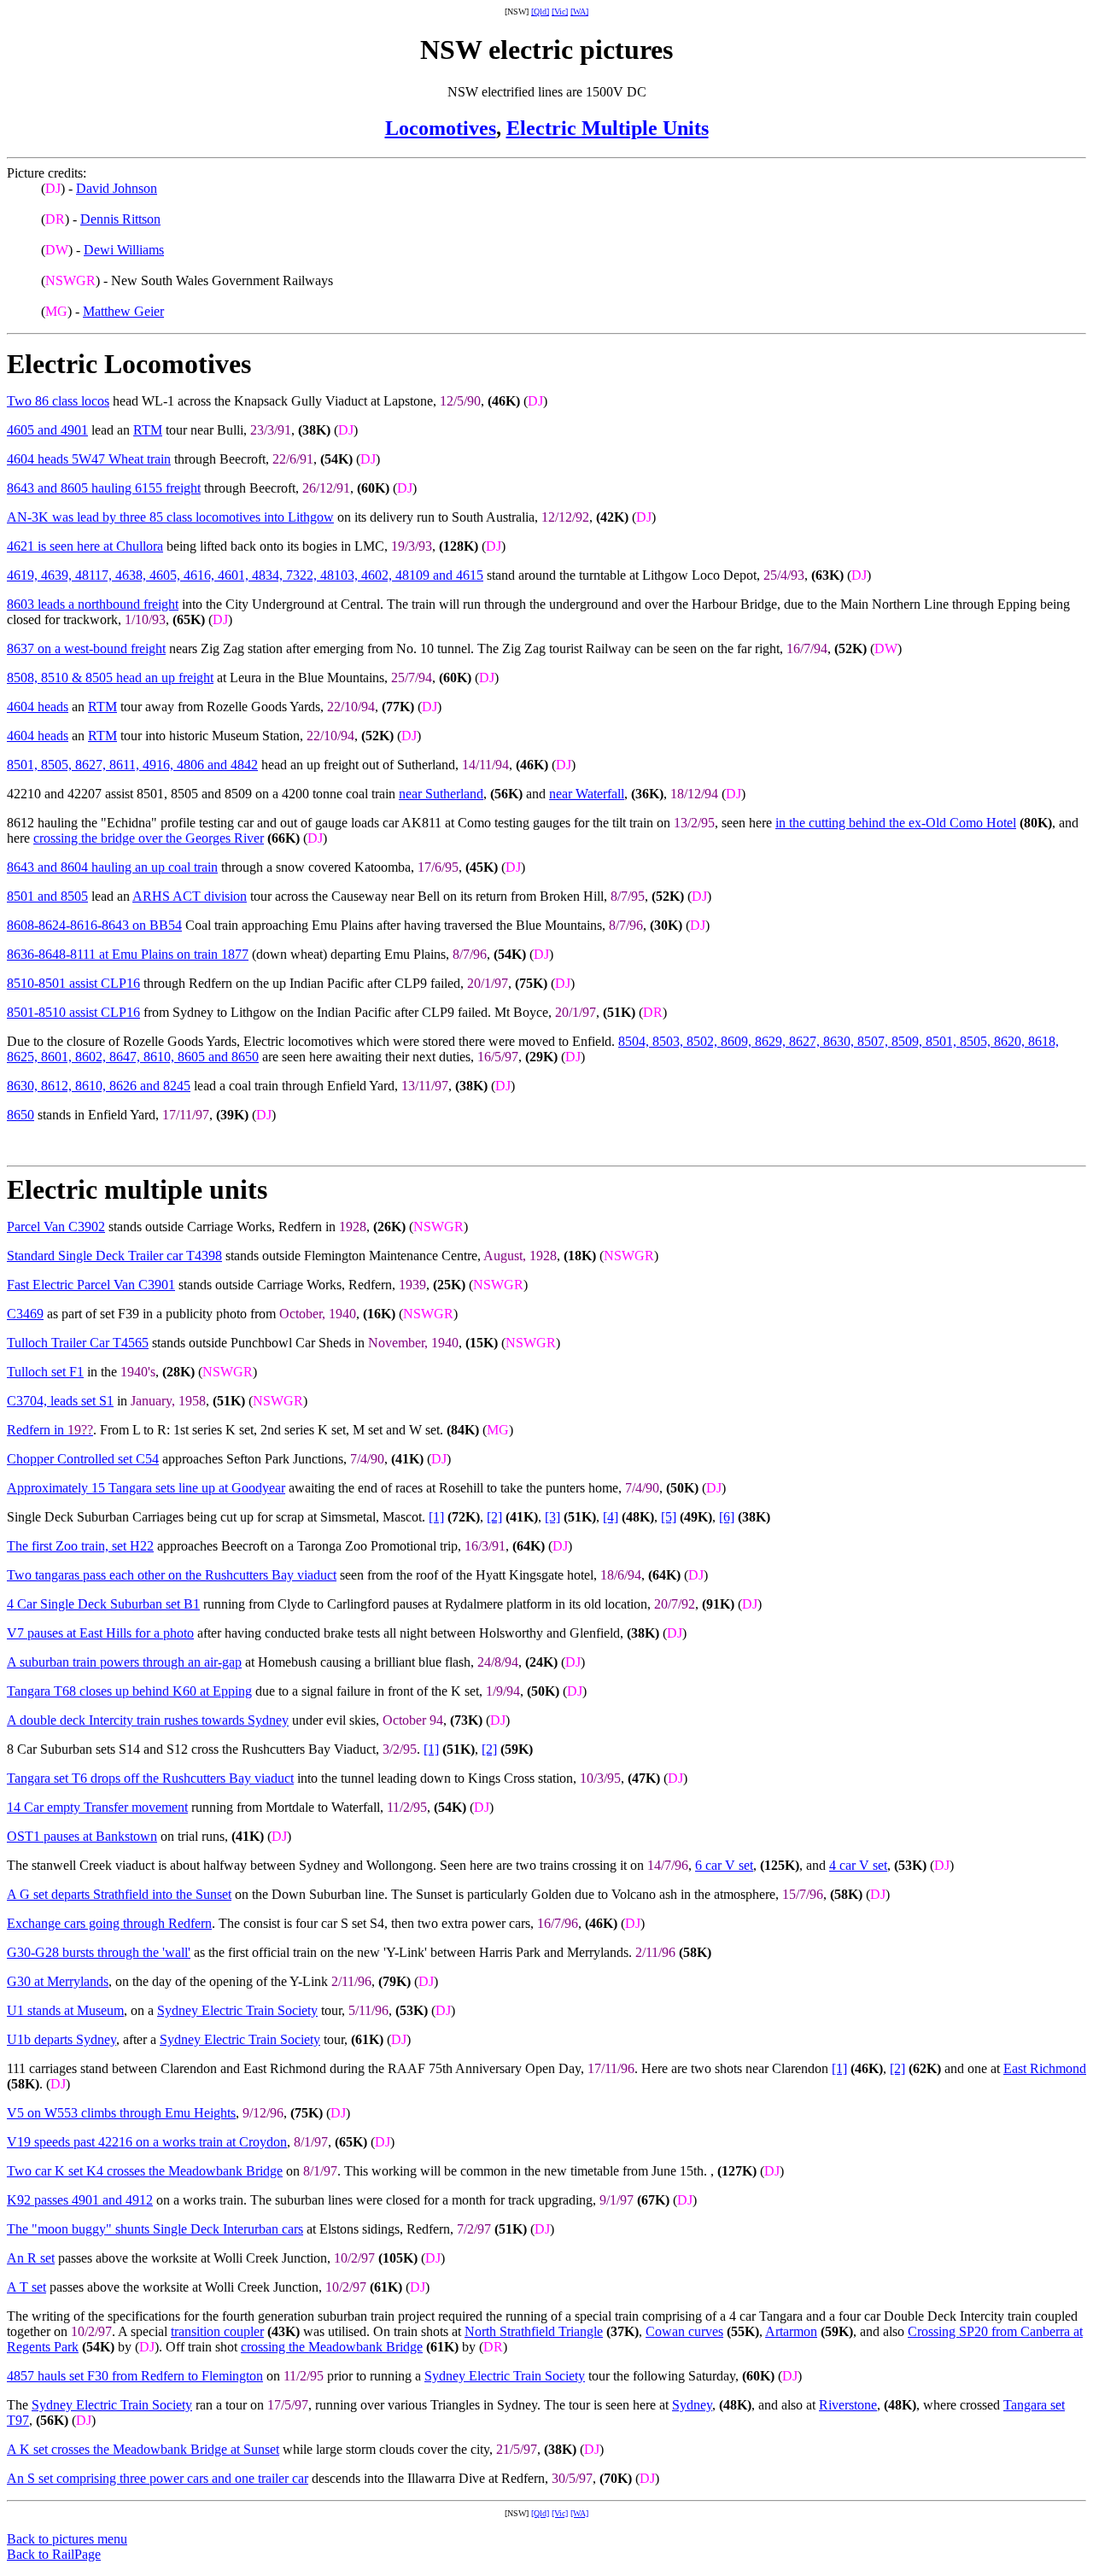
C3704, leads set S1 (60, 1401)
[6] (727, 1517)
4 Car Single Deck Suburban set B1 (103, 1604)
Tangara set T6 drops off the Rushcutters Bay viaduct (150, 1778)
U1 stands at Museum (65, 2010)
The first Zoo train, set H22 (80, 1546)
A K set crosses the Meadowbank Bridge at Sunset (143, 2449)
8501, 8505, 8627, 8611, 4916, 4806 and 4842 (132, 765)
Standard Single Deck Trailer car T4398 (114, 1256)
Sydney (692, 2405)
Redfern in (50, 1430)
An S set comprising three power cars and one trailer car (158, 2478)
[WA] (579, 12)
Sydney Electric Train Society (237, 2010)
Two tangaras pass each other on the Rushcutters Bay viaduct (172, 1575)
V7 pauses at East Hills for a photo (100, 1633)
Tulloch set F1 (45, 1372)
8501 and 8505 (47, 896)
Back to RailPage (54, 2554)
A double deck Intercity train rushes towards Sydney (148, 1720)
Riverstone (848, 2405)
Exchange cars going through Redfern (109, 1923)
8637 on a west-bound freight (86, 648)
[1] (436, 1517)
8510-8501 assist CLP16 (73, 983)
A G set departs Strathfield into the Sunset (119, 1894)
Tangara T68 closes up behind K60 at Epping (129, 1691)
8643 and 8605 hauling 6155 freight (104, 488)
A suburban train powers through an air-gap (124, 1662)
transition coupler (217, 2331)
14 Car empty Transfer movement (97, 1807)
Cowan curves (684, 2331)
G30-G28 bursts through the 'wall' (99, 1952)
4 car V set (858, 1865)
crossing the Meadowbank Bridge (332, 2347)
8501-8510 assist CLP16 (73, 1012)
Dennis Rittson (120, 219)
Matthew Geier (123, 311)
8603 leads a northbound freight (93, 604)
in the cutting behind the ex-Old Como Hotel (896, 823)
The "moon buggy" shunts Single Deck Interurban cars (155, 2229)
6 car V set (724, 1865)
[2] (494, 1517)
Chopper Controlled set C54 (83, 1459)
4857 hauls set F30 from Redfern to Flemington (135, 2376)
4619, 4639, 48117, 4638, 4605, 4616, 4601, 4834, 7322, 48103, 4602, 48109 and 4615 (245, 575)
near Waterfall (587, 794)
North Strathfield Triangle (534, 2331)
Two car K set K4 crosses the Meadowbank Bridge (145, 2171)
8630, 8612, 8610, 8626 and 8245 (99, 1086)
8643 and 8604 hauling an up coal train (112, 867)
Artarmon (791, 2331)
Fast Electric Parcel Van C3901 (91, 1285)
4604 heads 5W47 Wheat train (89, 459)
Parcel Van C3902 (56, 1227)
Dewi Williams (124, 250)
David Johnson (117, 188)
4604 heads (38, 707)
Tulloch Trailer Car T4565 (78, 1343)
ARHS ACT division (190, 896)
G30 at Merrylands (58, 1981)
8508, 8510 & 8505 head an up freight (110, 678)
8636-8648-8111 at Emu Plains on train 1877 (128, 954)
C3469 (25, 1314)
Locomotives (441, 128)
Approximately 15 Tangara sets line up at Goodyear (146, 1488)
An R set (31, 2258)
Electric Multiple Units (608, 128)
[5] (669, 1517)
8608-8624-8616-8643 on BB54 (94, 925)
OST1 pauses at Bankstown (82, 1836)
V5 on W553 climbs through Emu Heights (121, 2113)
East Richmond (1045, 2068)
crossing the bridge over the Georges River (149, 838)
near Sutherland (441, 794)
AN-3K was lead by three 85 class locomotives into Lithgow (170, 517)
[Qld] (540, 12)
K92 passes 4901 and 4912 (80, 2200)
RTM (148, 430)
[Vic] (560, 12)
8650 (20, 1115)
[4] (611, 1517)
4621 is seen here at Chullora (85, 546)
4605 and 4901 (47, 430)
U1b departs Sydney (61, 2039)
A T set (26, 2287)
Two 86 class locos (58, 401)
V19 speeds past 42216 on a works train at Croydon (147, 2142)
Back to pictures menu (67, 2539)
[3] (552, 1517)
